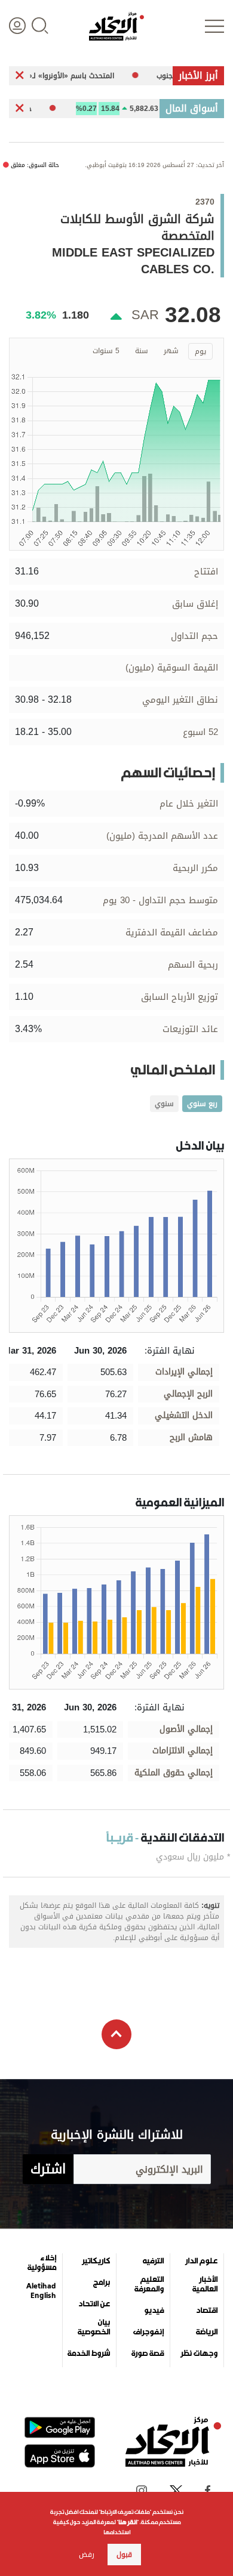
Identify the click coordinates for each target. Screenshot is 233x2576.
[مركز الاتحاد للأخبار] (116, 26)
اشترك (48, 2169)
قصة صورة (148, 2353)
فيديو (154, 2311)
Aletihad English (41, 2291)
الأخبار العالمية (205, 2284)
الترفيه (153, 2261)
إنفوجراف (148, 2332)
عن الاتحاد (94, 2304)
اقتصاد (207, 2311)
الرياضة (207, 2332)
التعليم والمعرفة (149, 2284)
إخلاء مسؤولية (42, 2263)
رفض (87, 2555)
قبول (124, 2555)
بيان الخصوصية (94, 2327)
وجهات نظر (199, 2353)
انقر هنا (128, 2522)
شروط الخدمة (89, 2353)
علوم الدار (201, 2261)
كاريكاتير (96, 2261)
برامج (102, 2282)
